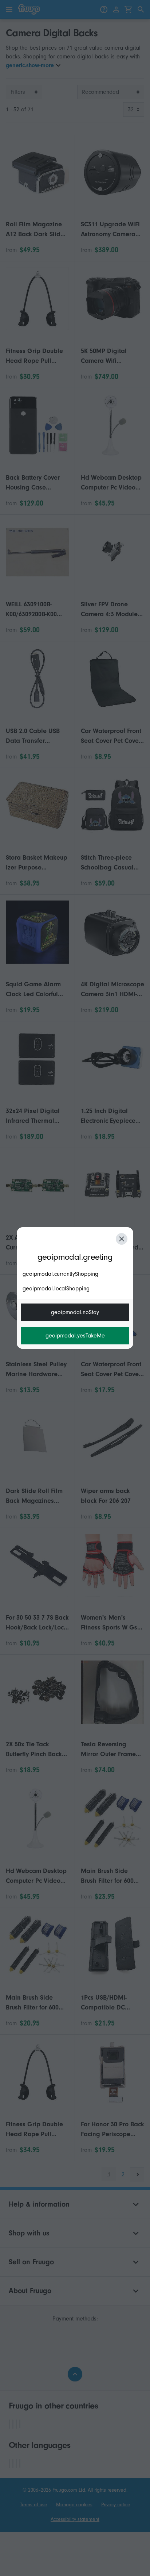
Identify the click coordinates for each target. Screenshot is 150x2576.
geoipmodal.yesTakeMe (75, 1336)
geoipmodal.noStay (75, 1312)
